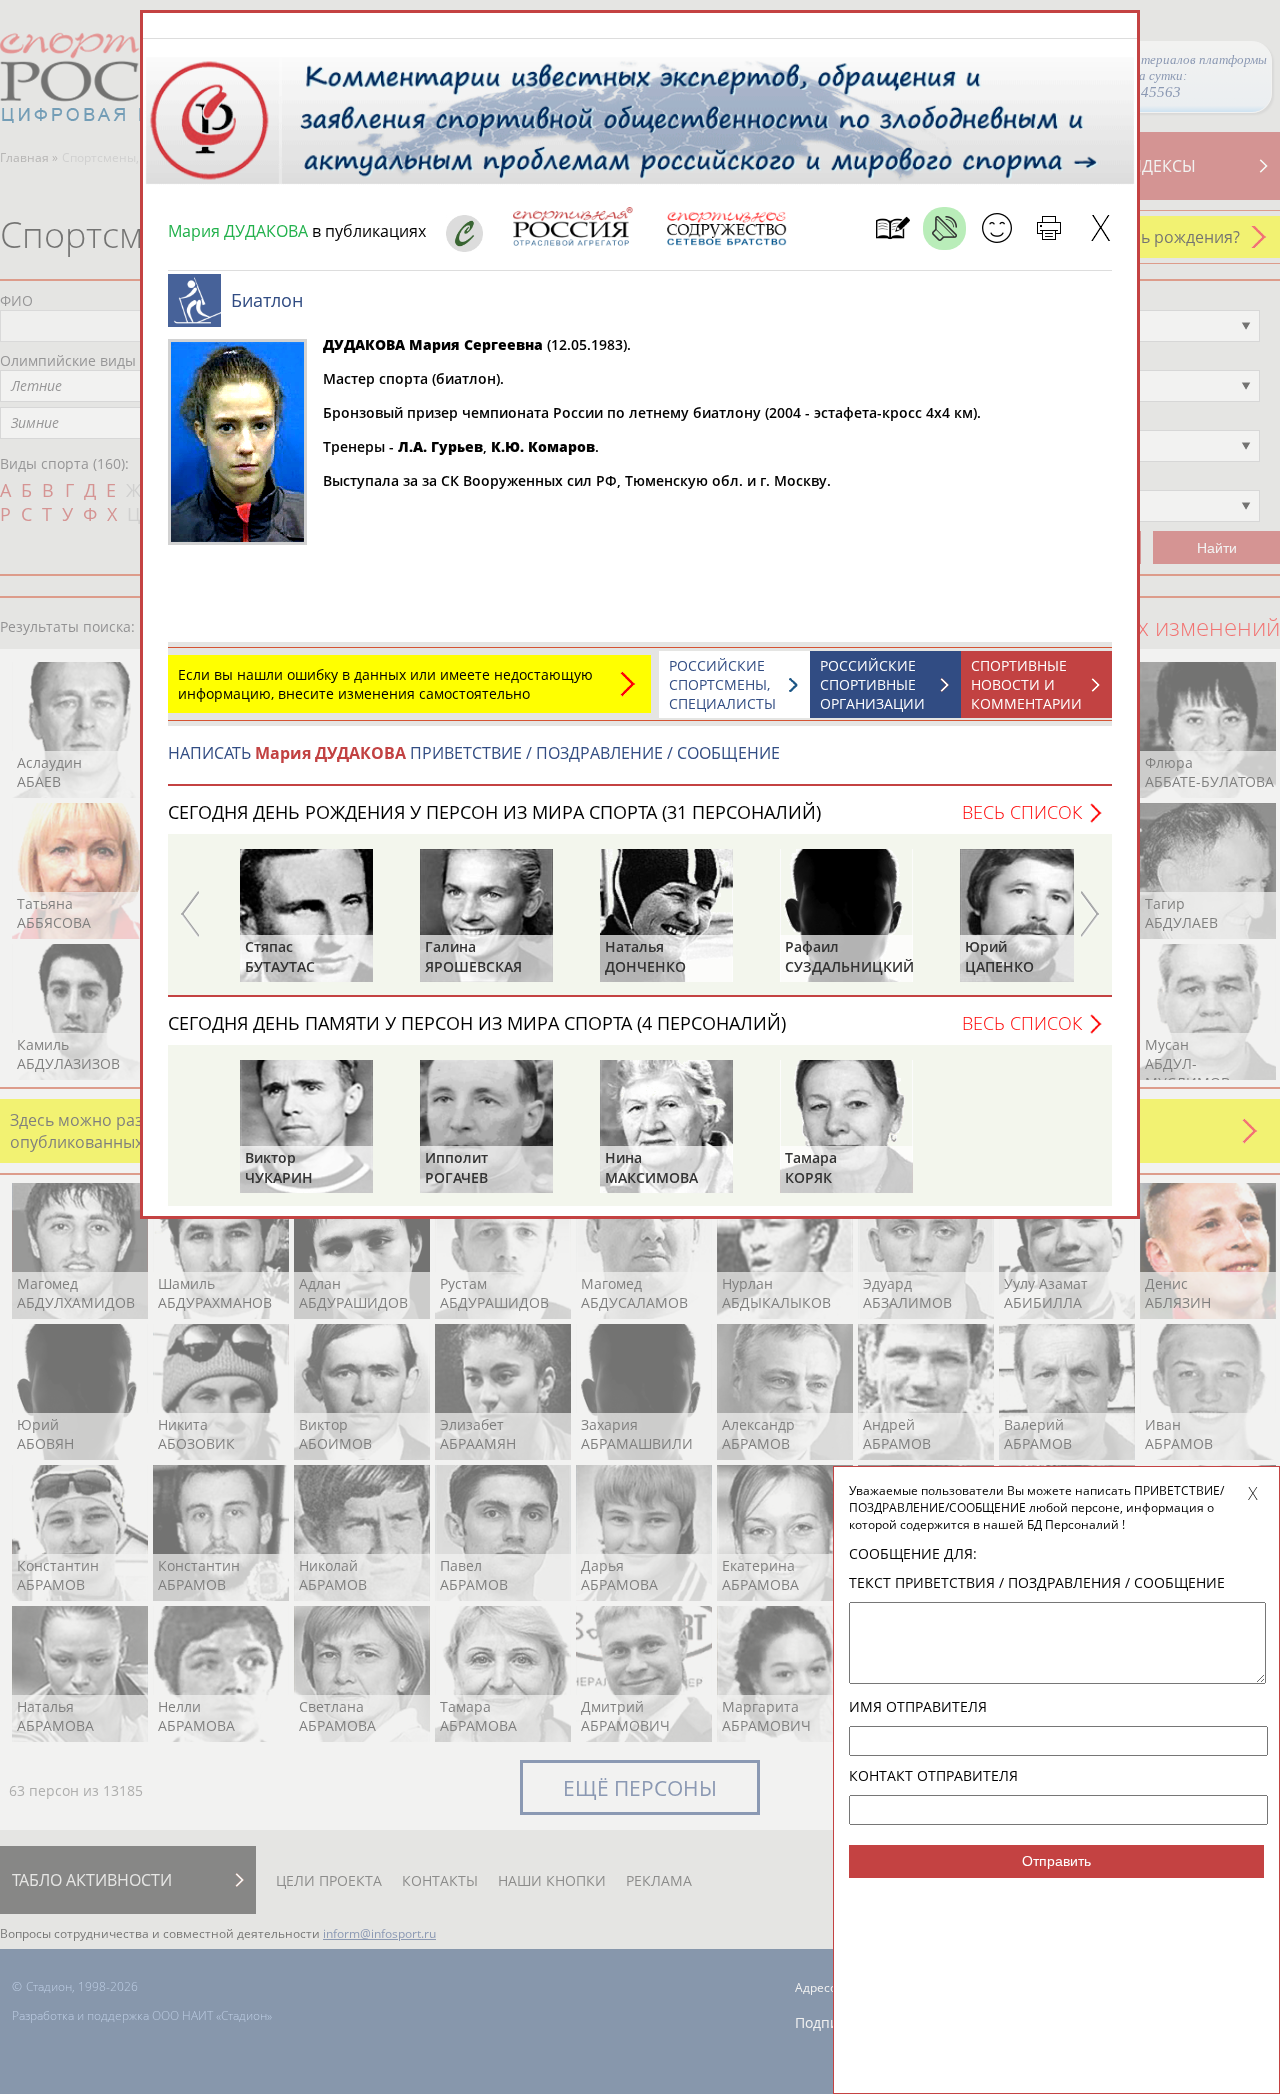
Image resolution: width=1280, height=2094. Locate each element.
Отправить (1056, 1861)
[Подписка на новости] (892, 228)
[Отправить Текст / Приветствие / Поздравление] (996, 228)
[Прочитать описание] (944, 228)
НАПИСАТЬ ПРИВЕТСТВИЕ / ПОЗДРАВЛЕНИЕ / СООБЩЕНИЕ (474, 753)
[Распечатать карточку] (1048, 228)
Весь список (1022, 812)
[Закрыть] (1100, 228)
